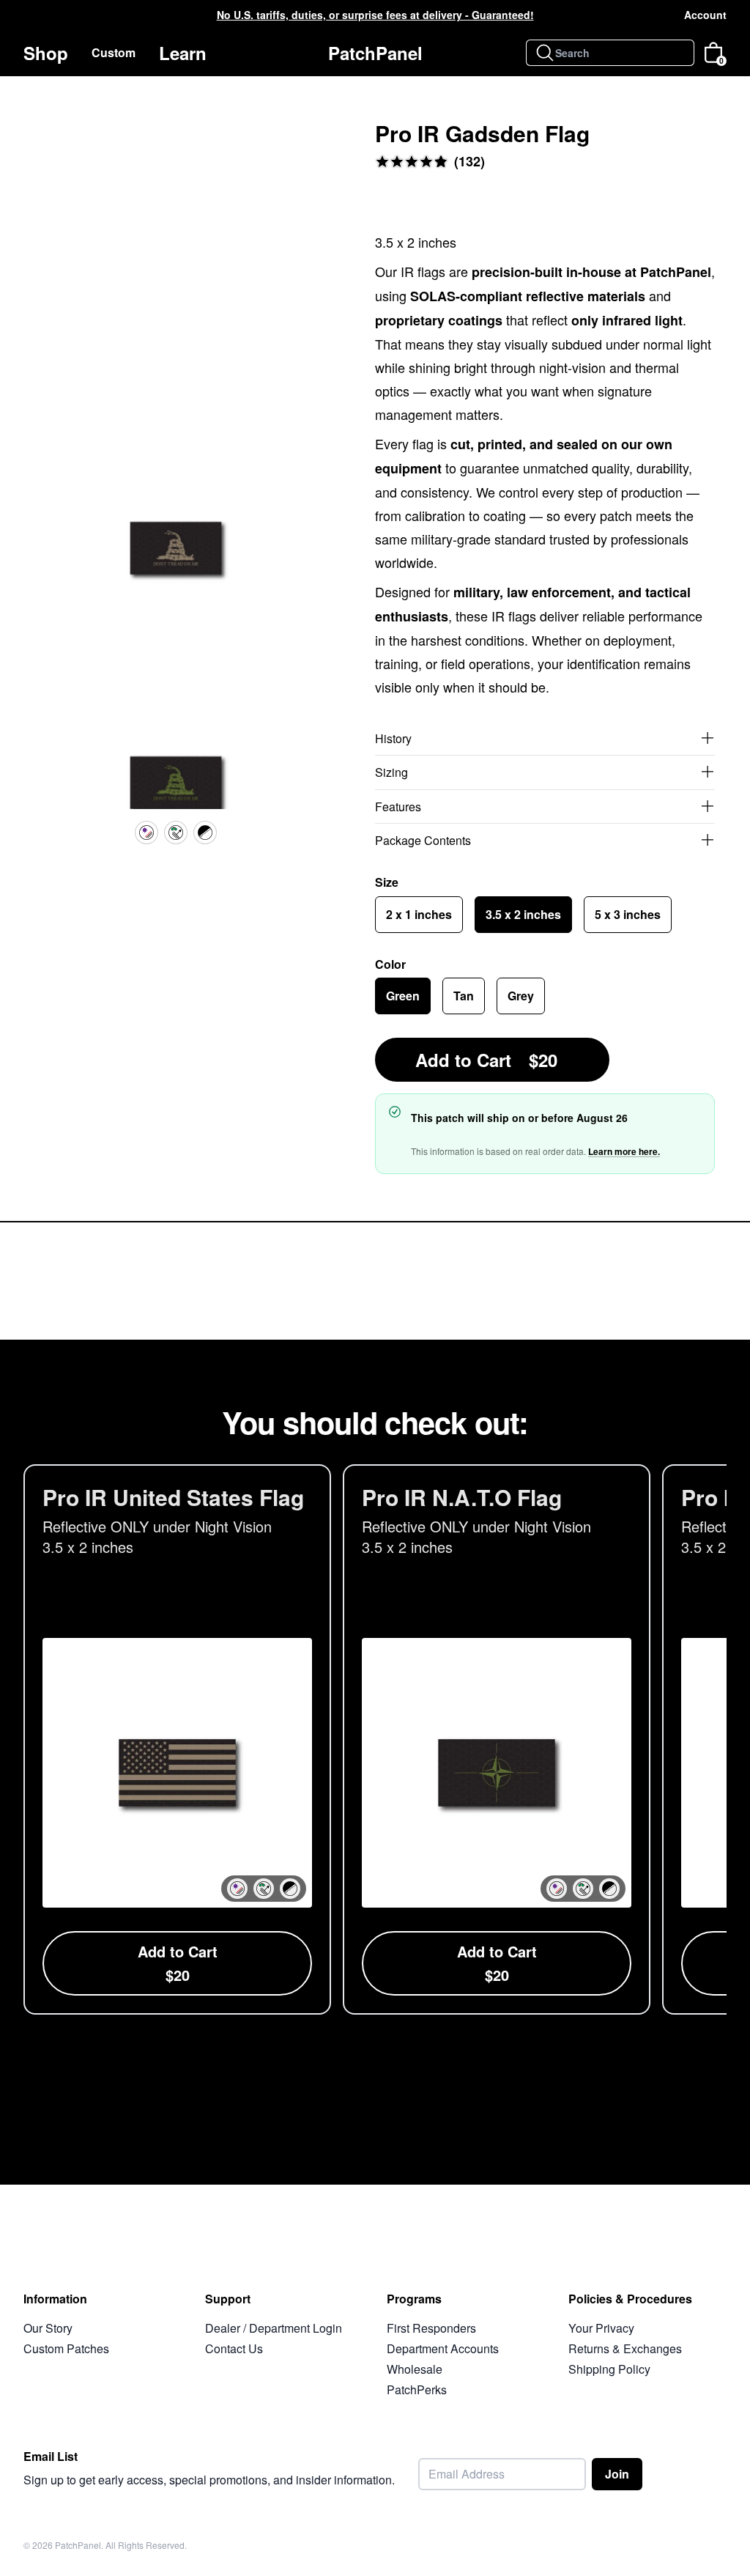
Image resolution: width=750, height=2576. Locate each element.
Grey (521, 996)
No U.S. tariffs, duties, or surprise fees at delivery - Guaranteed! (375, 15)
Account (705, 15)
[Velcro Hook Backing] (205, 833)
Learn (183, 53)
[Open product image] (176, 554)
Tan (464, 996)
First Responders (431, 2328)
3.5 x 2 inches (523, 914)
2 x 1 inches (419, 914)
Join (617, 2474)
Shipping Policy (609, 2369)
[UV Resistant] (146, 833)
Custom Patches (66, 2348)
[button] (237, 1889)
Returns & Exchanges (625, 2348)
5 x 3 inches (628, 914)
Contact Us (234, 2348)
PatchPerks (417, 2389)
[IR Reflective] (176, 833)
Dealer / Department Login (274, 2328)
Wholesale (415, 2369)
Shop (46, 53)
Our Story (48, 2328)
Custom (114, 52)
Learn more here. (624, 1151)
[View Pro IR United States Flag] (177, 1739)
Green (403, 996)
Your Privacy (601, 2328)
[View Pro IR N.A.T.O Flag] (497, 1739)
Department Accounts (443, 2348)
